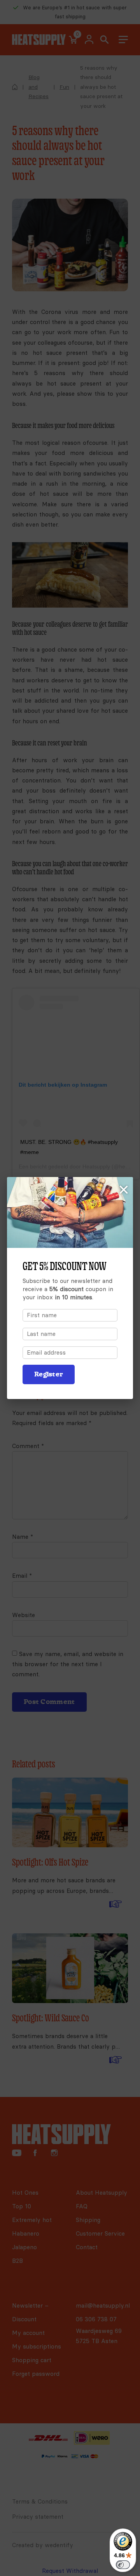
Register (49, 1374)
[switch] (123, 2565)
